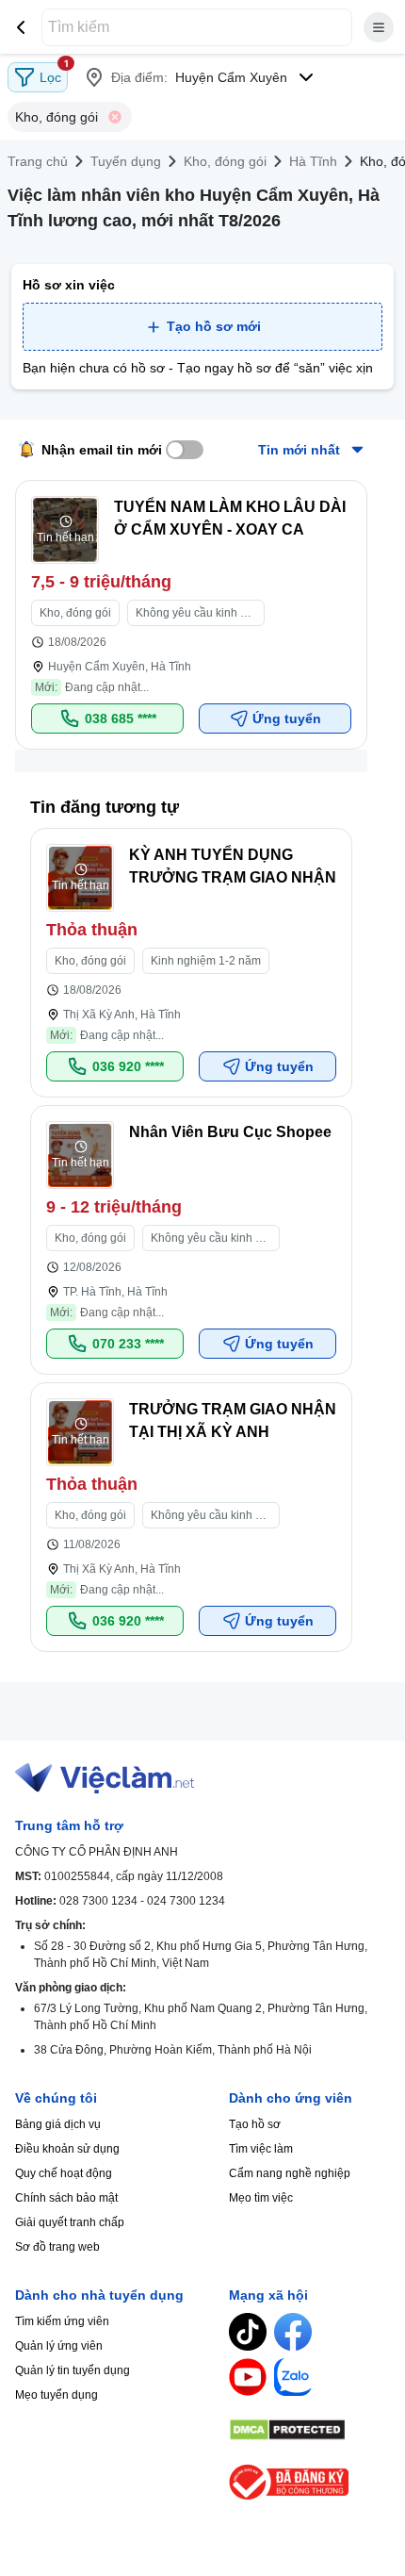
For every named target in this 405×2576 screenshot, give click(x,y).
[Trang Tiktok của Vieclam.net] (248, 2332)
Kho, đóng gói (225, 161)
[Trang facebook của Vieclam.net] (293, 2332)
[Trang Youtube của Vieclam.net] (248, 2377)
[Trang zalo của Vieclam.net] (293, 2377)
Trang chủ (38, 161)
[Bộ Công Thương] (309, 2482)
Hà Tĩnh (313, 161)
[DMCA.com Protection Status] (309, 2430)
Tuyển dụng (126, 161)
